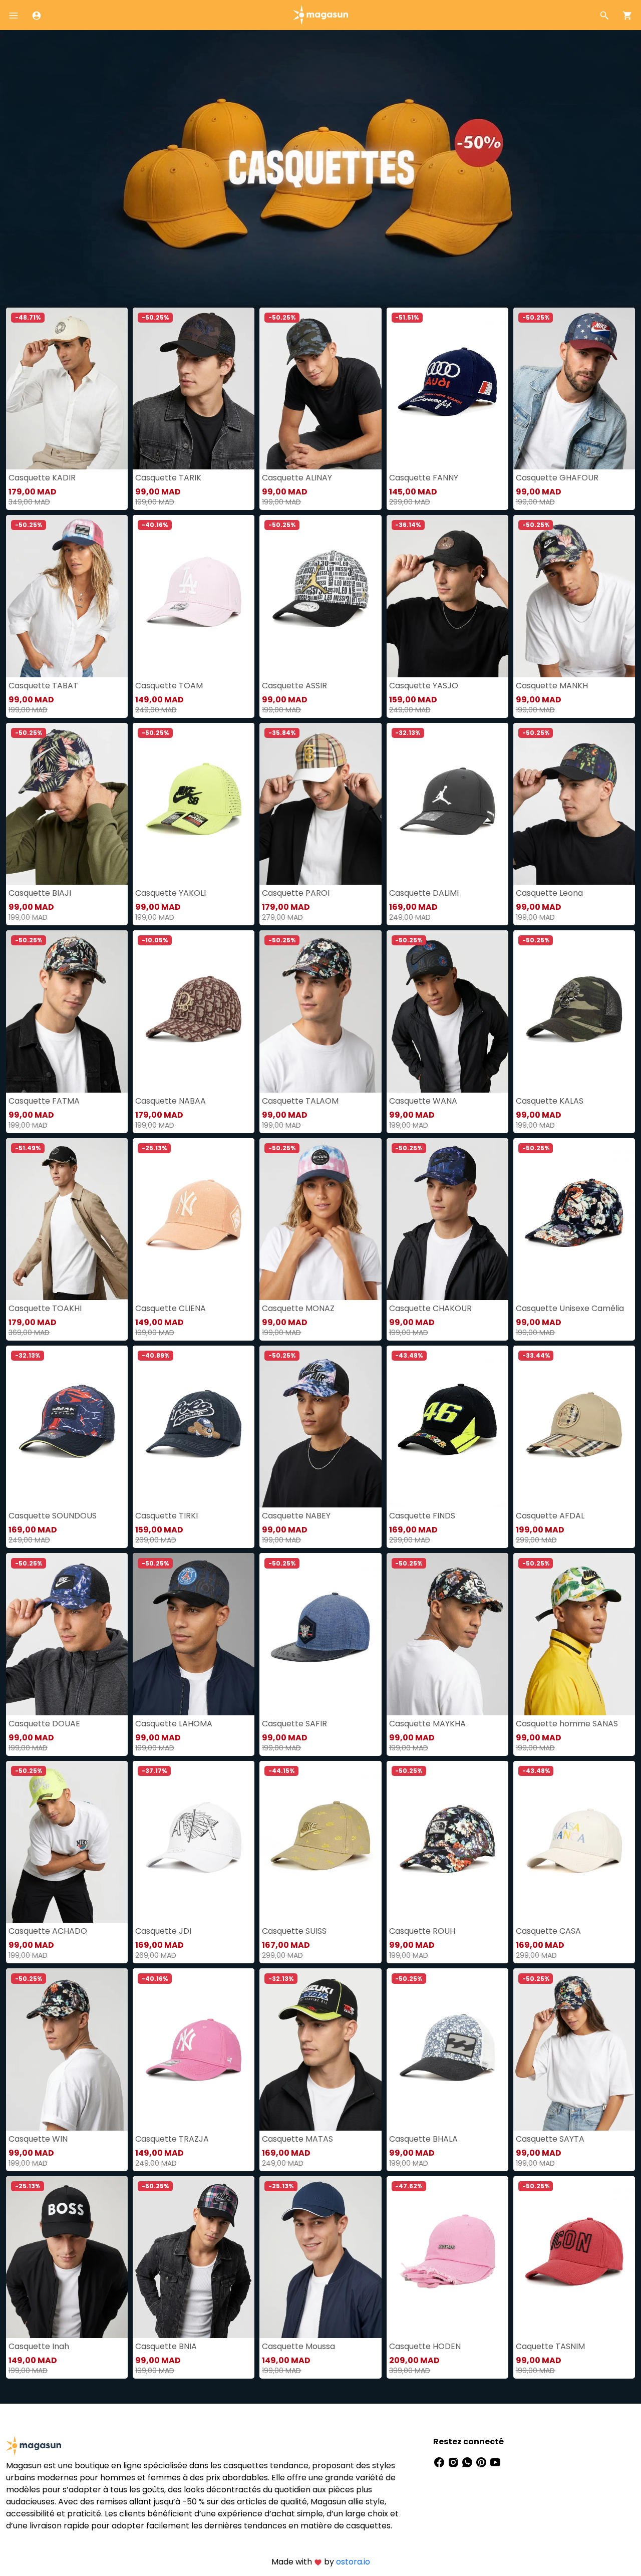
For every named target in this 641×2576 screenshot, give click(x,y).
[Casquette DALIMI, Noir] (447, 804)
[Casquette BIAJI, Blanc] (67, 804)
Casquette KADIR (42, 478)
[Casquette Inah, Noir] (67, 2257)
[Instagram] (454, 2462)
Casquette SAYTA (550, 2139)
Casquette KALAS (550, 1101)
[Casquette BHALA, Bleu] (447, 2049)
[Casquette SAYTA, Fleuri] (574, 2049)
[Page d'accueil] (320, 14)
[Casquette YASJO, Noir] (447, 596)
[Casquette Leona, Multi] (574, 804)
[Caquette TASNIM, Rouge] (574, 2257)
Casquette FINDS (422, 1516)
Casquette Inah (39, 2346)
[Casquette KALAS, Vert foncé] (574, 1011)
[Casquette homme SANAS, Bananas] (574, 1634)
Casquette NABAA (171, 1101)
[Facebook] (440, 2462)
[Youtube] (495, 2462)
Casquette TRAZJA (172, 2139)
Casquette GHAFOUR (557, 478)
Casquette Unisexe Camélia (570, 1308)
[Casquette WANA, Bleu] (447, 1011)
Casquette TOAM (169, 686)
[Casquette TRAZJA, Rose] (194, 2049)
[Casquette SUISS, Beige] (320, 1842)
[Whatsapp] (468, 2462)
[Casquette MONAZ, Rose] (320, 1219)
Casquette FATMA (44, 1101)
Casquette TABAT (43, 686)
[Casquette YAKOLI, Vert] (194, 804)
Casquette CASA (548, 1931)
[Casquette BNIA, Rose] (194, 2257)
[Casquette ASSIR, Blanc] (320, 596)
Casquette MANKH (552, 686)
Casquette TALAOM (300, 1101)
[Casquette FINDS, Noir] (447, 1427)
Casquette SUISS (294, 1931)
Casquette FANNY (424, 478)
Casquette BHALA (423, 2139)
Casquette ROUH (422, 1931)
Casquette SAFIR (294, 1724)
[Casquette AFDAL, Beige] (574, 1427)
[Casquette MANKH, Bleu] (574, 596)
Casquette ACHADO (48, 1931)
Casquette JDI (163, 1931)
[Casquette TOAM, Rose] (194, 596)
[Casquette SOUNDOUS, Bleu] (67, 1427)
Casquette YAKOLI (171, 893)
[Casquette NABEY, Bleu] (320, 1427)
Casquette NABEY (296, 1516)
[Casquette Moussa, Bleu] (320, 2257)
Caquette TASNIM (550, 2346)
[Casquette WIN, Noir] (67, 2049)
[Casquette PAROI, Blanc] (320, 804)
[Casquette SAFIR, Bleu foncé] (320, 1634)
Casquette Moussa (298, 2346)
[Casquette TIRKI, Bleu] (194, 1427)
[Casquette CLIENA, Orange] (194, 1219)
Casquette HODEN (425, 2346)
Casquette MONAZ (298, 1308)
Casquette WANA (423, 1101)
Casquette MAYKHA (427, 1724)
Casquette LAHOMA (174, 1724)
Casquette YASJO (424, 686)
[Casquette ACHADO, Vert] (67, 1842)
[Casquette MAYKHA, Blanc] (447, 1634)
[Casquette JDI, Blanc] (194, 1842)
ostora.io (353, 2562)
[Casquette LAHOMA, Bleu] (194, 1634)
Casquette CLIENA (171, 1308)
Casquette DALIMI (424, 893)
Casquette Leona (549, 893)
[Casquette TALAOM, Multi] (320, 1011)
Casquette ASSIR (294, 686)
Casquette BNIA (166, 2346)
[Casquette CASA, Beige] (574, 1842)
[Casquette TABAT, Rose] (67, 596)
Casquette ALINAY (297, 478)
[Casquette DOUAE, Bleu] (67, 1634)
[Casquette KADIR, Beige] (67, 389)
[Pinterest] (482, 2462)
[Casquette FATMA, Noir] (67, 1011)
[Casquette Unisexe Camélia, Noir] (574, 1219)
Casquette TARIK (168, 478)
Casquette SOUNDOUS (53, 1516)
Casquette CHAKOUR (430, 1308)
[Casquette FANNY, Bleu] (447, 389)
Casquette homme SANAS (567, 1724)
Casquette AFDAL (550, 1516)
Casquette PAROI (296, 893)
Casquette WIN (38, 2139)
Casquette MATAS (297, 2139)
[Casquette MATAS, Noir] (320, 2049)
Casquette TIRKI (167, 1516)
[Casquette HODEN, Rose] (447, 2257)
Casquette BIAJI (40, 893)
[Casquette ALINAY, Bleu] (320, 389)
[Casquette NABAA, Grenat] (194, 1011)
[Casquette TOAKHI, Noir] (67, 1219)
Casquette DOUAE (44, 1724)
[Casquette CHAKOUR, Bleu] (447, 1219)
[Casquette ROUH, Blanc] (447, 1842)
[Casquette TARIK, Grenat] (194, 389)
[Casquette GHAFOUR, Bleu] (574, 389)
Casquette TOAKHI (45, 1308)
